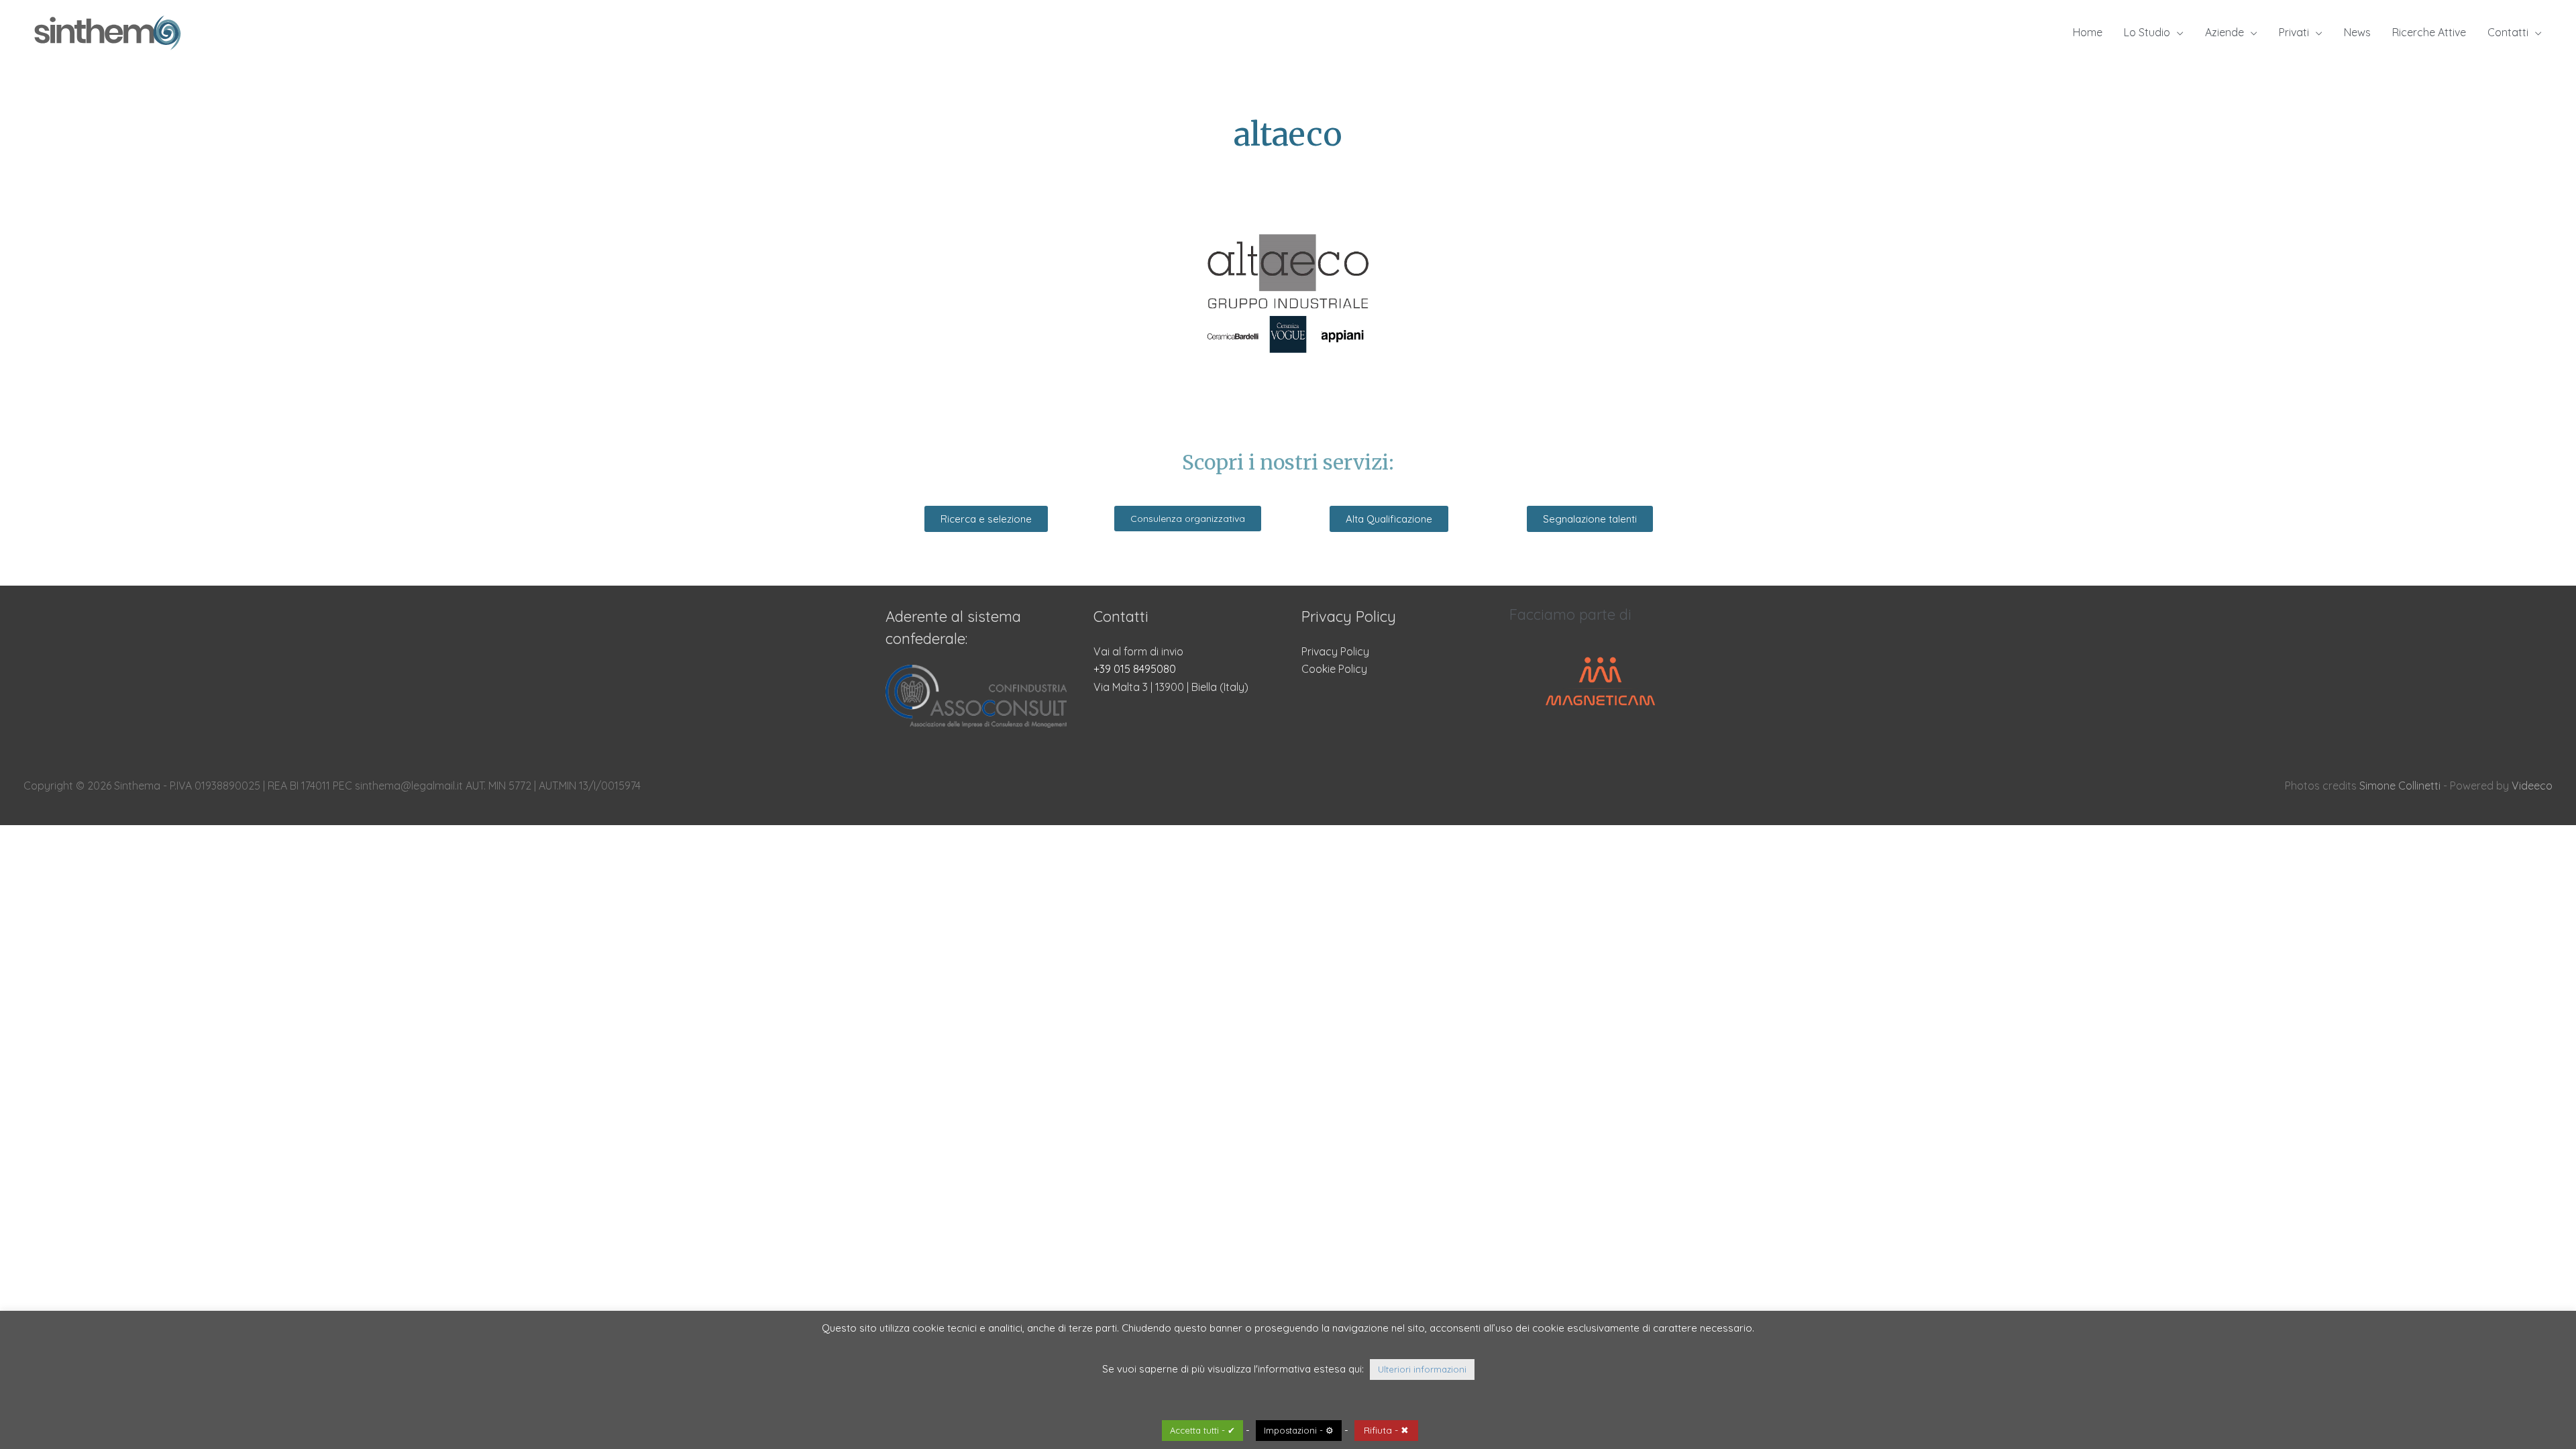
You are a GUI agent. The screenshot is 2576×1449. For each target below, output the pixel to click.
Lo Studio (2147, 32)
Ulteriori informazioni (1422, 1369)
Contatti (2508, 32)
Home (2088, 32)
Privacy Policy (1335, 651)
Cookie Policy (1334, 669)
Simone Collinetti (2400, 786)
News (2357, 32)
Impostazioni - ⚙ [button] (1299, 1430)
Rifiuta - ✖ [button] (1386, 1430)
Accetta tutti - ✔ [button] (1202, 1430)
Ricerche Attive (2429, 32)
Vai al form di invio (1138, 651)
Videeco (2532, 786)
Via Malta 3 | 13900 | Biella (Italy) (1171, 687)
